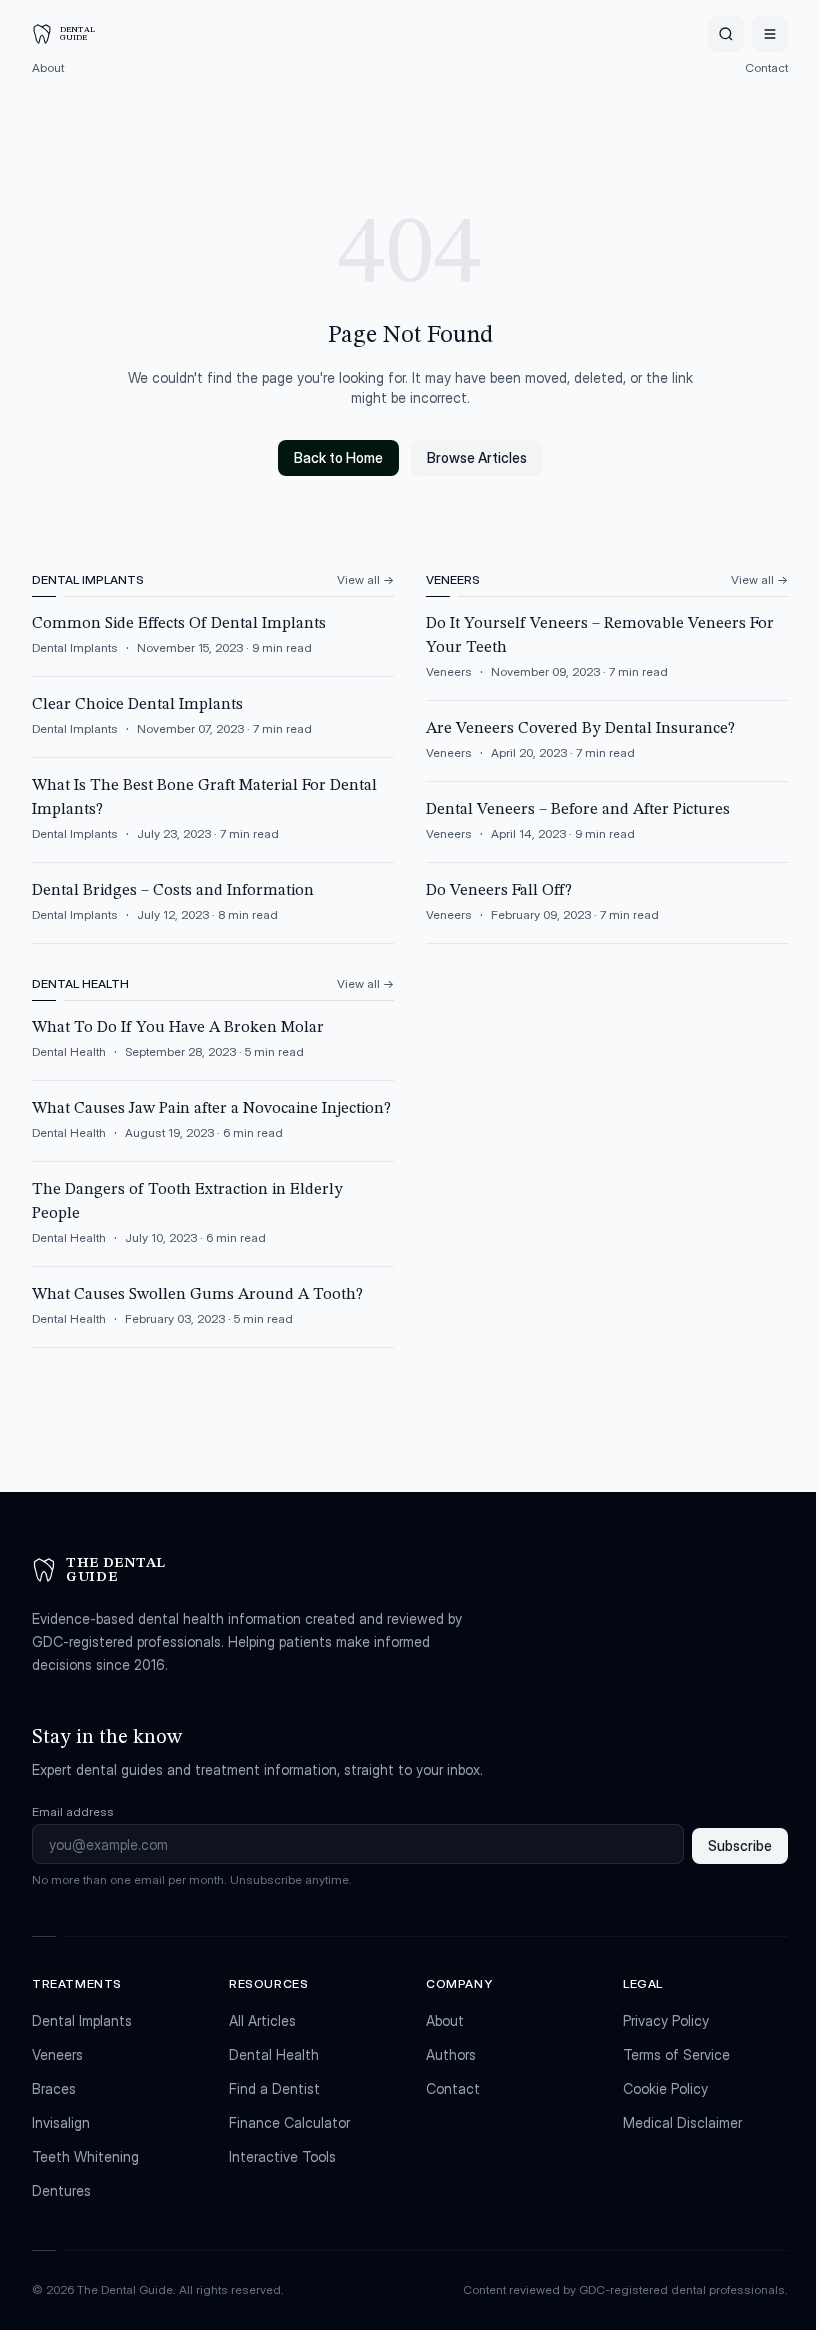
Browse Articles (477, 457)
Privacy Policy (666, 2020)
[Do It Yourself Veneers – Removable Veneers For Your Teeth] (607, 656)
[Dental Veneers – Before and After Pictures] (607, 830)
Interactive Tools (282, 2156)
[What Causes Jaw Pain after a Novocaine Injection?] (213, 1129)
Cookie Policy (665, 2088)
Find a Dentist (274, 2088)
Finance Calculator (289, 2122)
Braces (54, 2088)
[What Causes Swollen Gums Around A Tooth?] (213, 1315)
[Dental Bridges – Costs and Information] (213, 911)
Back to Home (338, 457)
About (48, 67)
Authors (451, 2054)
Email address (73, 1811)
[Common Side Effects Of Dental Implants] (213, 644)
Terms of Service (676, 2054)
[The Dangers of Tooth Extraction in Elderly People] (213, 1222)
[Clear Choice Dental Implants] (213, 725)
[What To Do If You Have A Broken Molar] (213, 1048)
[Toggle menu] (770, 34)
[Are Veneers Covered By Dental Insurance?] (607, 749)
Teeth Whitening (85, 2156)
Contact (766, 67)
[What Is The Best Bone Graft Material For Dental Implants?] (213, 818)
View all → (365, 579)
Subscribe (740, 1845)
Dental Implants (82, 2020)
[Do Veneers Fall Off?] (607, 911)
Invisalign (61, 2122)
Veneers (57, 2054)
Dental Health (274, 2054)
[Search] (726, 34)
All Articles (262, 2020)
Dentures (61, 2190)
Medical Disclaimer (682, 2122)
